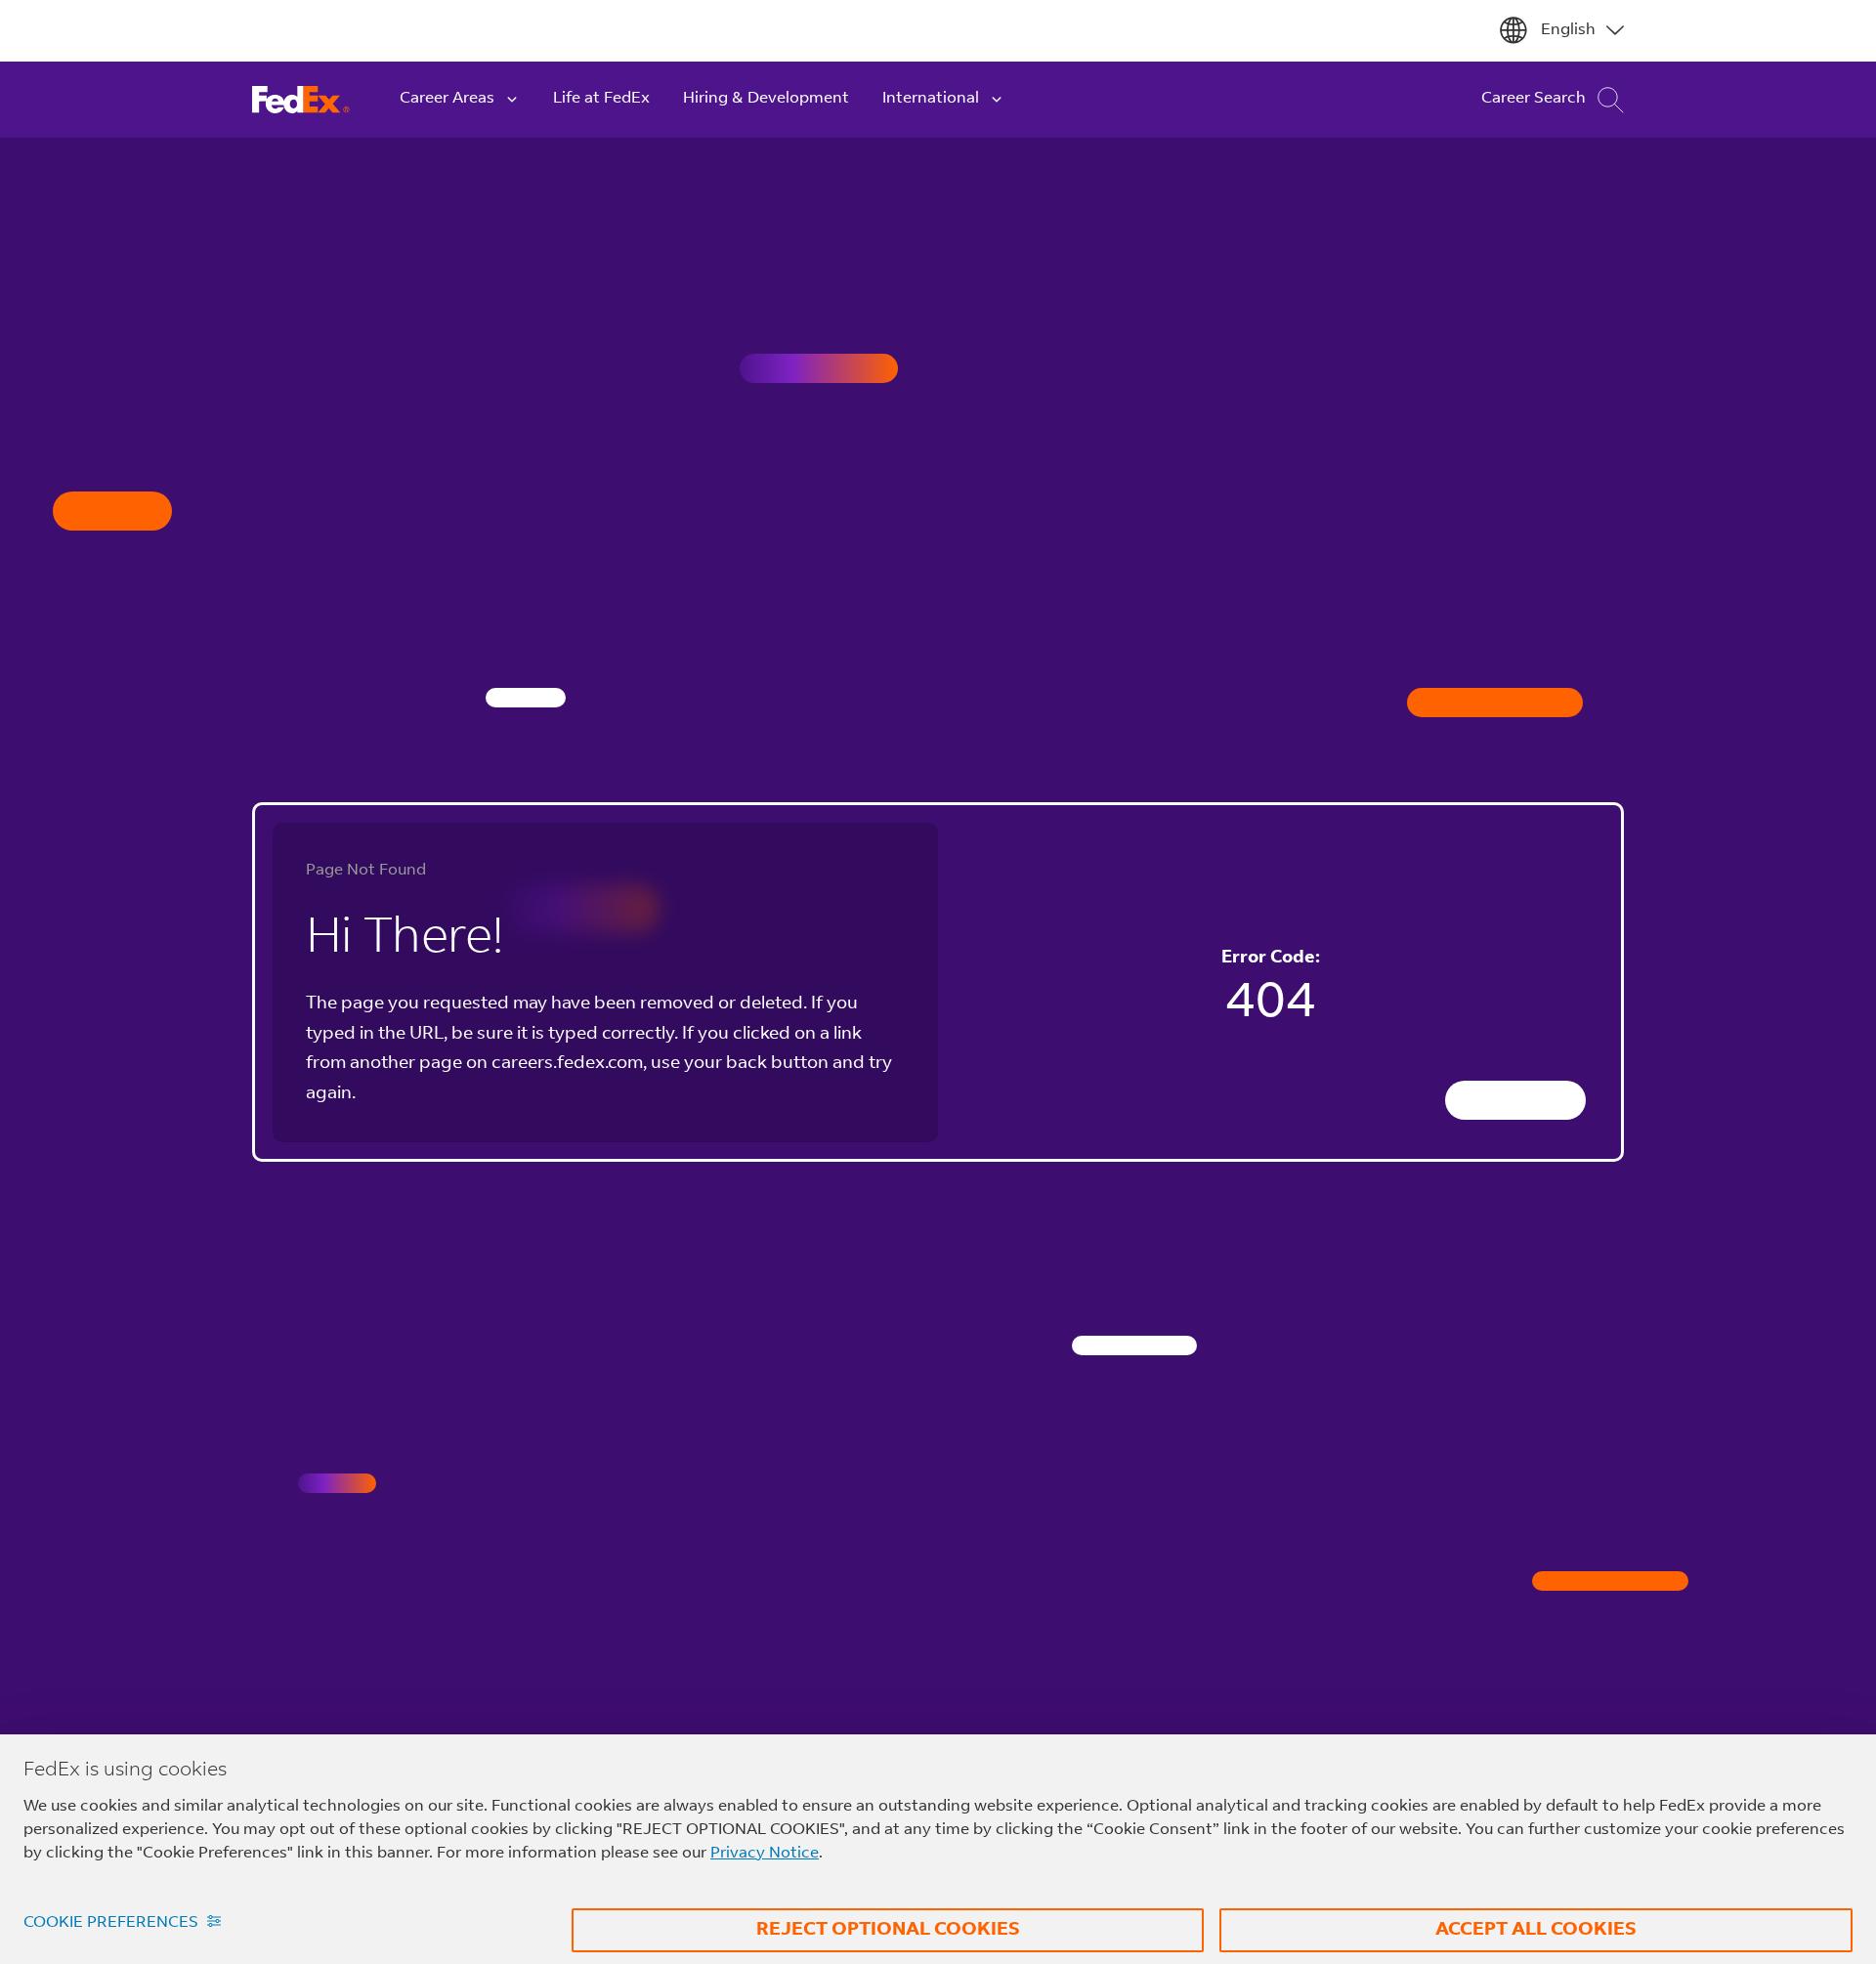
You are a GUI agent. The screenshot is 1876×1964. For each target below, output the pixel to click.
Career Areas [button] (447, 99)
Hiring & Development (766, 99)
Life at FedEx (601, 99)
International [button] (931, 99)
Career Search (1534, 99)
